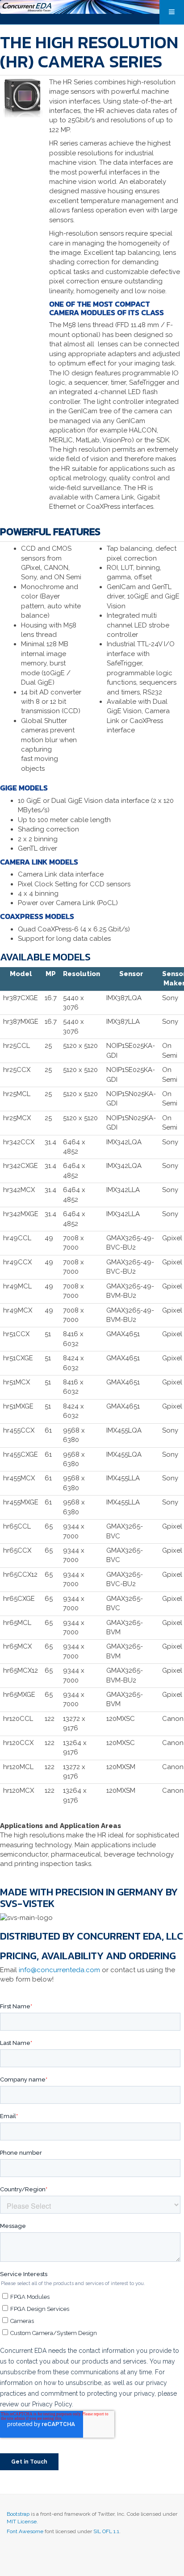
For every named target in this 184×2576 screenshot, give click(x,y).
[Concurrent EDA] (92, 7)
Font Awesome (25, 2531)
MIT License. (22, 2522)
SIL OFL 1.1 (106, 2531)
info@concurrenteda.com (59, 1970)
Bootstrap (18, 2514)
